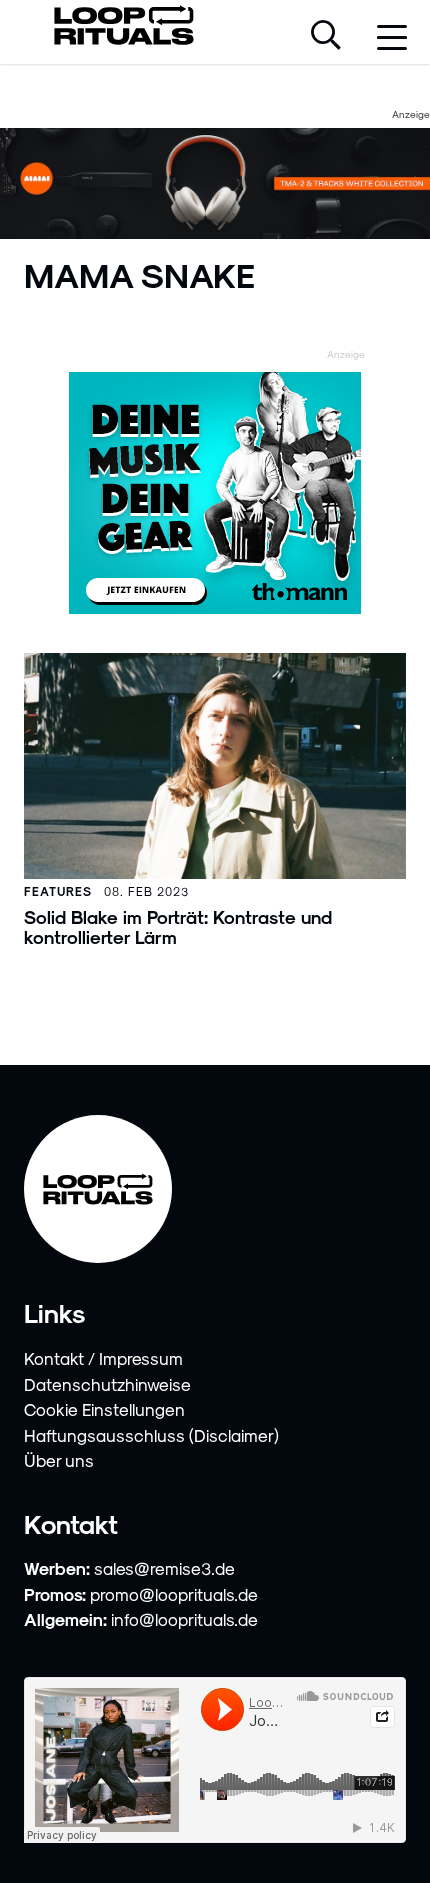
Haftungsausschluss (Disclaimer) (151, 1435)
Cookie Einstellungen (104, 1409)
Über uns (59, 1460)
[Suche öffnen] (326, 37)
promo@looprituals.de (174, 1594)
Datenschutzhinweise (107, 1384)
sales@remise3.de (164, 1568)
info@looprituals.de (184, 1619)
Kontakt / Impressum (103, 1358)
